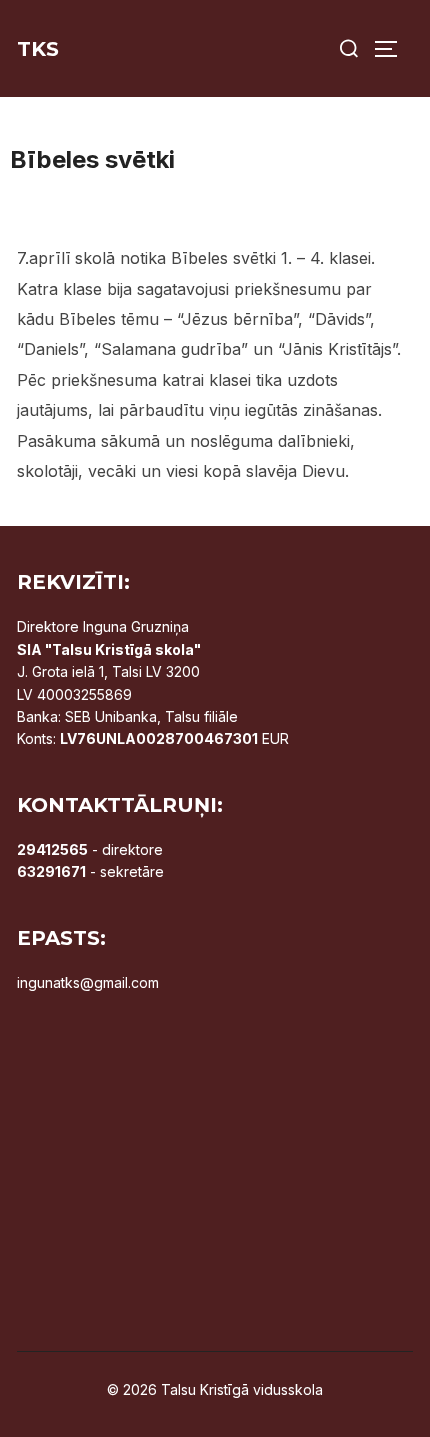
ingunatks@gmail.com (88, 982)
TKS (38, 49)
